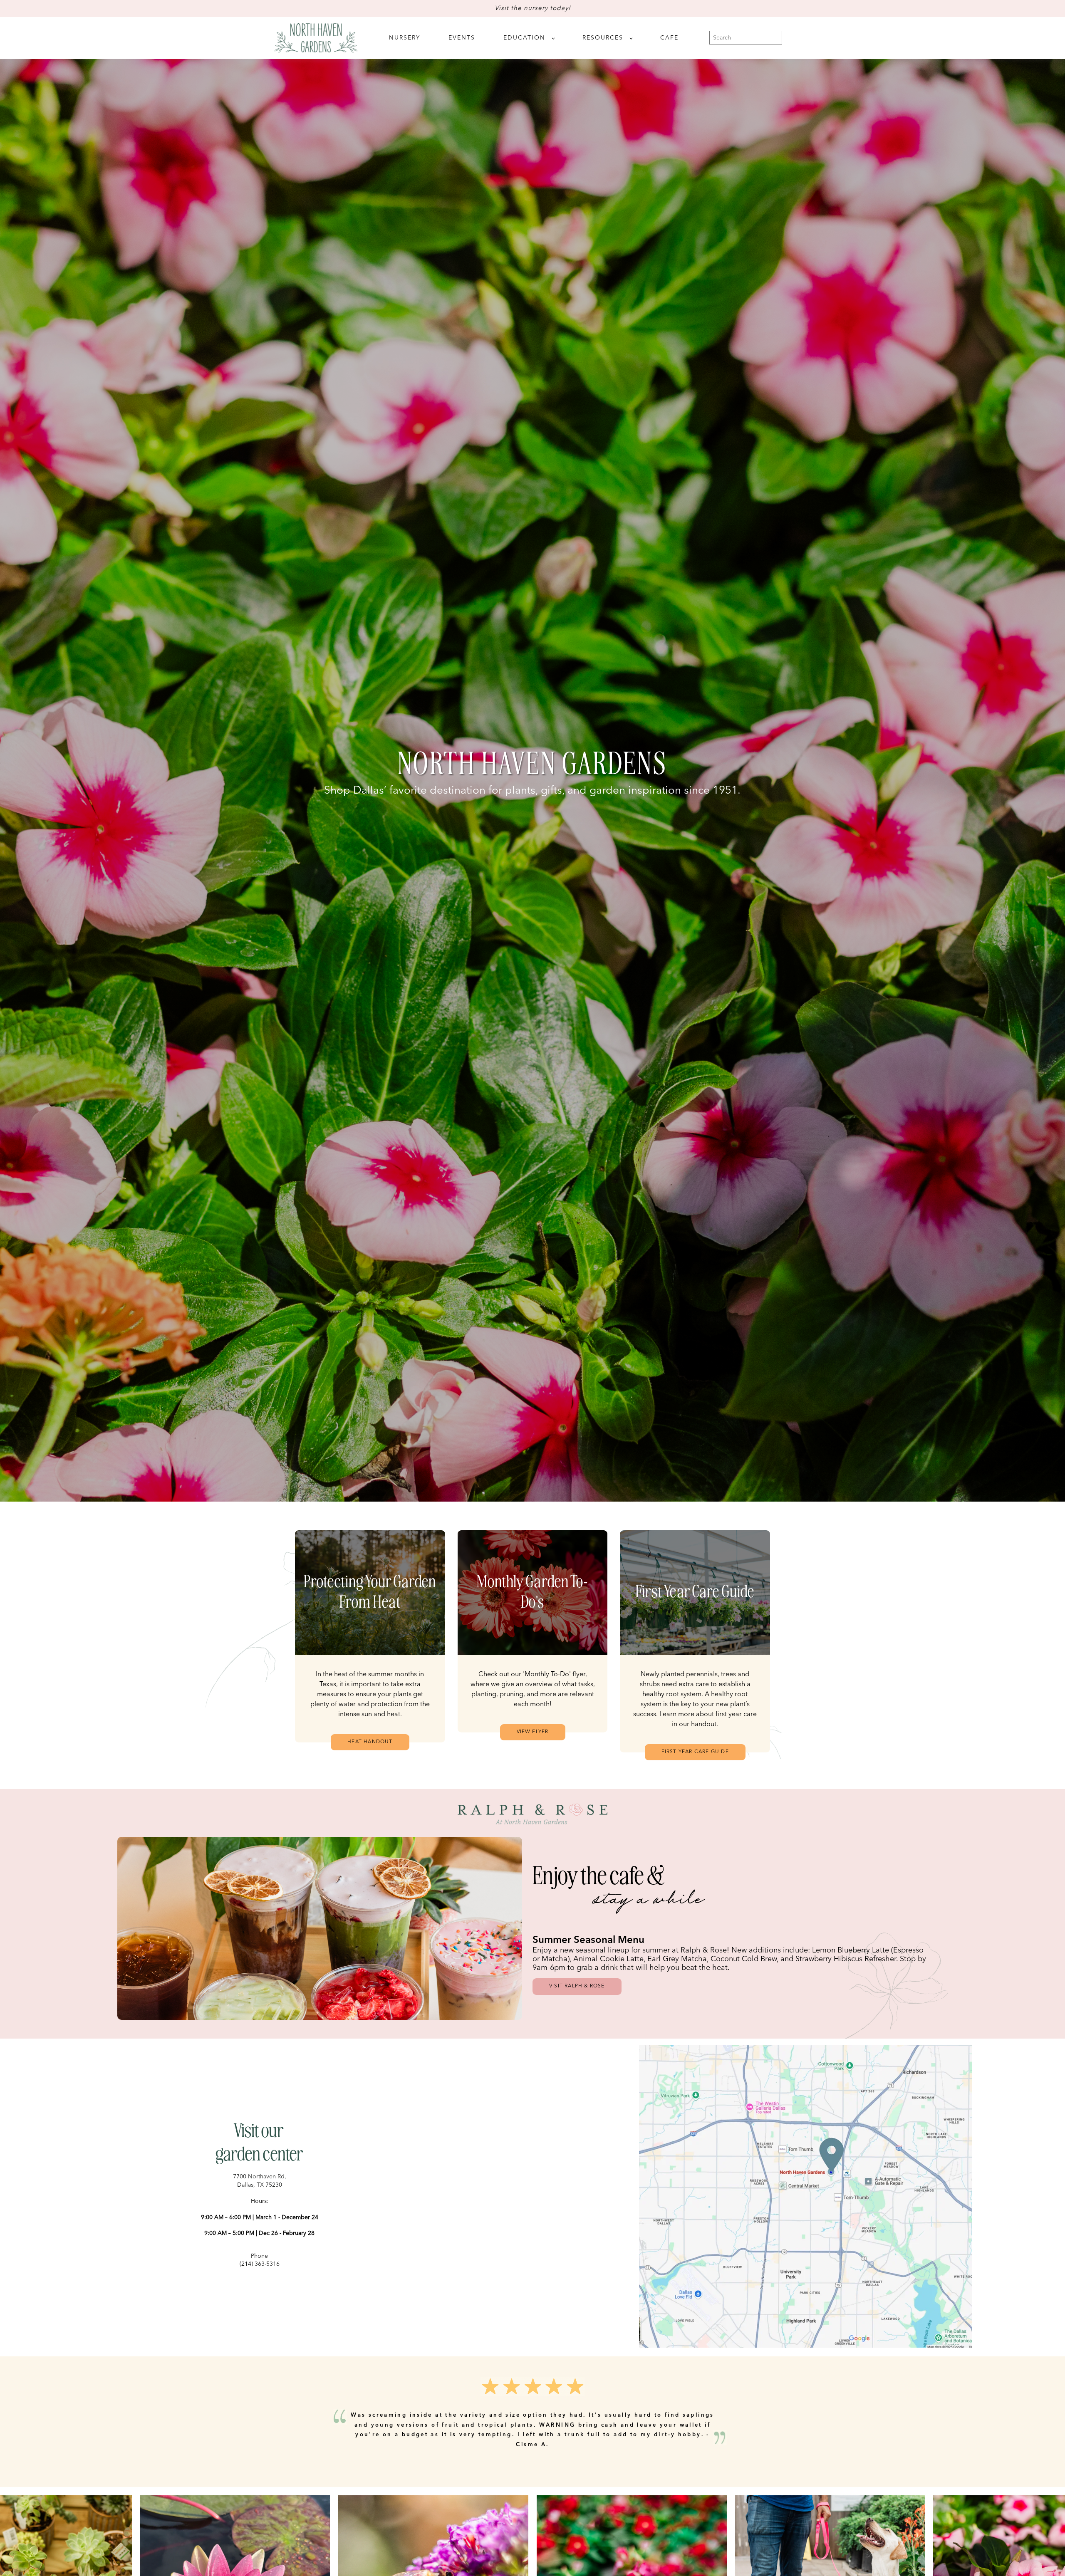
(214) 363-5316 (260, 2264)
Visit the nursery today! (533, 9)
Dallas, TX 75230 (260, 2185)
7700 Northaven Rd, (260, 2177)
